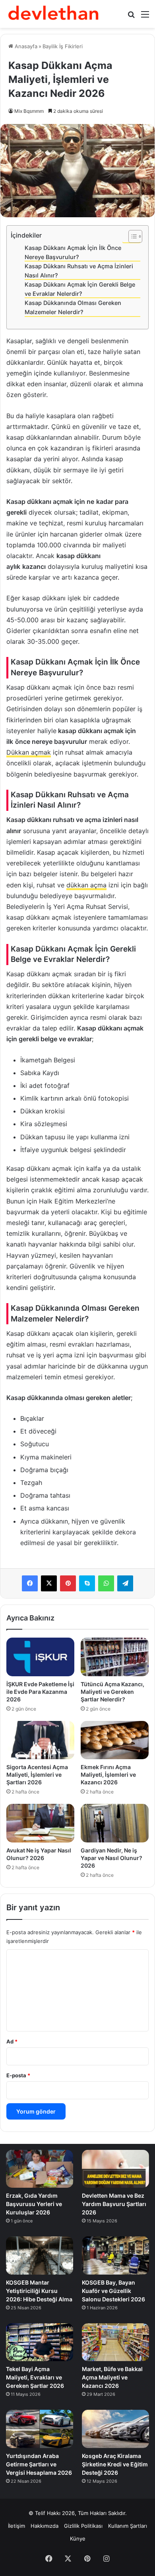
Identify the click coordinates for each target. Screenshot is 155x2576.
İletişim (16, 2526)
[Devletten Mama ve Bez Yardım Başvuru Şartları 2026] (115, 2169)
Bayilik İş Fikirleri (63, 46)
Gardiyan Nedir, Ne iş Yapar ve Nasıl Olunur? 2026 (111, 1858)
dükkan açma (86, 885)
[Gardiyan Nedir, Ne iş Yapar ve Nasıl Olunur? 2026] (115, 1823)
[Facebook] (30, 1583)
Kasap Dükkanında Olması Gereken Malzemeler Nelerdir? (73, 307)
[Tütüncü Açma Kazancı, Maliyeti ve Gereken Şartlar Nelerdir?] (115, 1657)
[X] (49, 1583)
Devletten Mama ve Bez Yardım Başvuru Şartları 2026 (114, 2204)
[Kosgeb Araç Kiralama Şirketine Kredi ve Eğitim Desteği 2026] (115, 2429)
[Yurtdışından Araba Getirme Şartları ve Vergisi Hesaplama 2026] (40, 2429)
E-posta (18, 2075)
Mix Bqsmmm (29, 111)
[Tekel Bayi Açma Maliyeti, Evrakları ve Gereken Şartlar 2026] (40, 2342)
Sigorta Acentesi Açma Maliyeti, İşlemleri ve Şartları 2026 (37, 1775)
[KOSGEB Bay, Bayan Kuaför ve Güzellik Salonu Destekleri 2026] (115, 2255)
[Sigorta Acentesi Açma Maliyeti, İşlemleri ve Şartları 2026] (40, 1740)
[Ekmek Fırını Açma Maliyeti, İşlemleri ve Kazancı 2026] (115, 1740)
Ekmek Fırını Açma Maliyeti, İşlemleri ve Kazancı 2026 (108, 1775)
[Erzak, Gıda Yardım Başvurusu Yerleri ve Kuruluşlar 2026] (40, 2169)
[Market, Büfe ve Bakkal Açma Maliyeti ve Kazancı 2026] (115, 2342)
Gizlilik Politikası (83, 2526)
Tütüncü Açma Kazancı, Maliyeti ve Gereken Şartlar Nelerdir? (112, 1692)
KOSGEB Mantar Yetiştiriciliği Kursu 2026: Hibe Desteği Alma (39, 2291)
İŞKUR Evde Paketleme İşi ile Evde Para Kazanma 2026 (40, 1692)
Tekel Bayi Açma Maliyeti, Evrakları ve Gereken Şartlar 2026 (35, 2377)
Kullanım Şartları (128, 2526)
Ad (12, 2041)
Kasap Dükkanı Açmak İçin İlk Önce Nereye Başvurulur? (73, 252)
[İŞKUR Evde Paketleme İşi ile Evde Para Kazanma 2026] (40, 1657)
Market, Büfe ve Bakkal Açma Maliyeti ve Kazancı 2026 (112, 2377)
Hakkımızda (45, 2526)
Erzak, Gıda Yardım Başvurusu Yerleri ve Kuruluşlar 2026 (34, 2204)
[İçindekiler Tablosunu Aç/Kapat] (131, 236)
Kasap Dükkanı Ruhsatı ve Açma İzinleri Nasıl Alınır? (79, 271)
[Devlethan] (54, 14)
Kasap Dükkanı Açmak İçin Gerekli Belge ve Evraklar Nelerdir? (80, 289)
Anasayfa (25, 46)
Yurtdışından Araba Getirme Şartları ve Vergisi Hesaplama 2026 (39, 2464)
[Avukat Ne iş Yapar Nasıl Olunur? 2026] (40, 1823)
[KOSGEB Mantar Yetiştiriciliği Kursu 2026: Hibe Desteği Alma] (40, 2255)
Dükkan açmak (29, 752)
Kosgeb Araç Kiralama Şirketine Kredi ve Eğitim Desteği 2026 (115, 2464)
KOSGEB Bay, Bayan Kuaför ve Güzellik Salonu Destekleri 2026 (113, 2291)
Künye (78, 2539)
